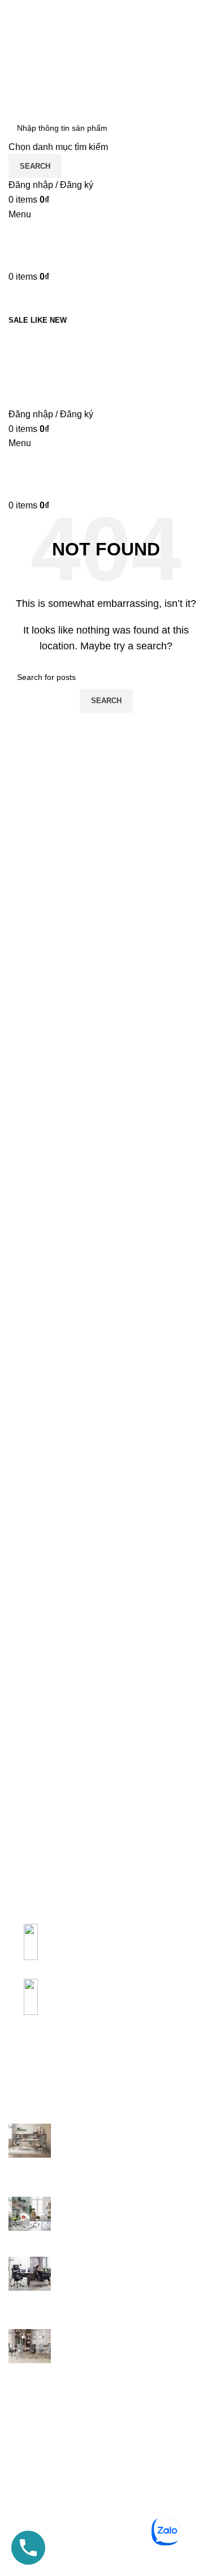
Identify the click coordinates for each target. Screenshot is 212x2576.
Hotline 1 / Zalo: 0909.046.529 (75, 2058)
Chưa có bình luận (138, 2172)
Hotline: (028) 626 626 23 (59, 2523)
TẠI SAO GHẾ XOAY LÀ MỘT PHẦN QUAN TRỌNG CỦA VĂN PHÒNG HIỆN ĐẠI (126, 2142)
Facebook (29, 2566)
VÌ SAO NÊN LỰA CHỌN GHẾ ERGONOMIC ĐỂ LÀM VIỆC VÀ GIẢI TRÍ (125, 2275)
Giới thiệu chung (42, 2402)
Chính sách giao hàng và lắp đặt (73, 2465)
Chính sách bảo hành (51, 2423)
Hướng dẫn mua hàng (53, 2444)
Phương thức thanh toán (58, 2486)
